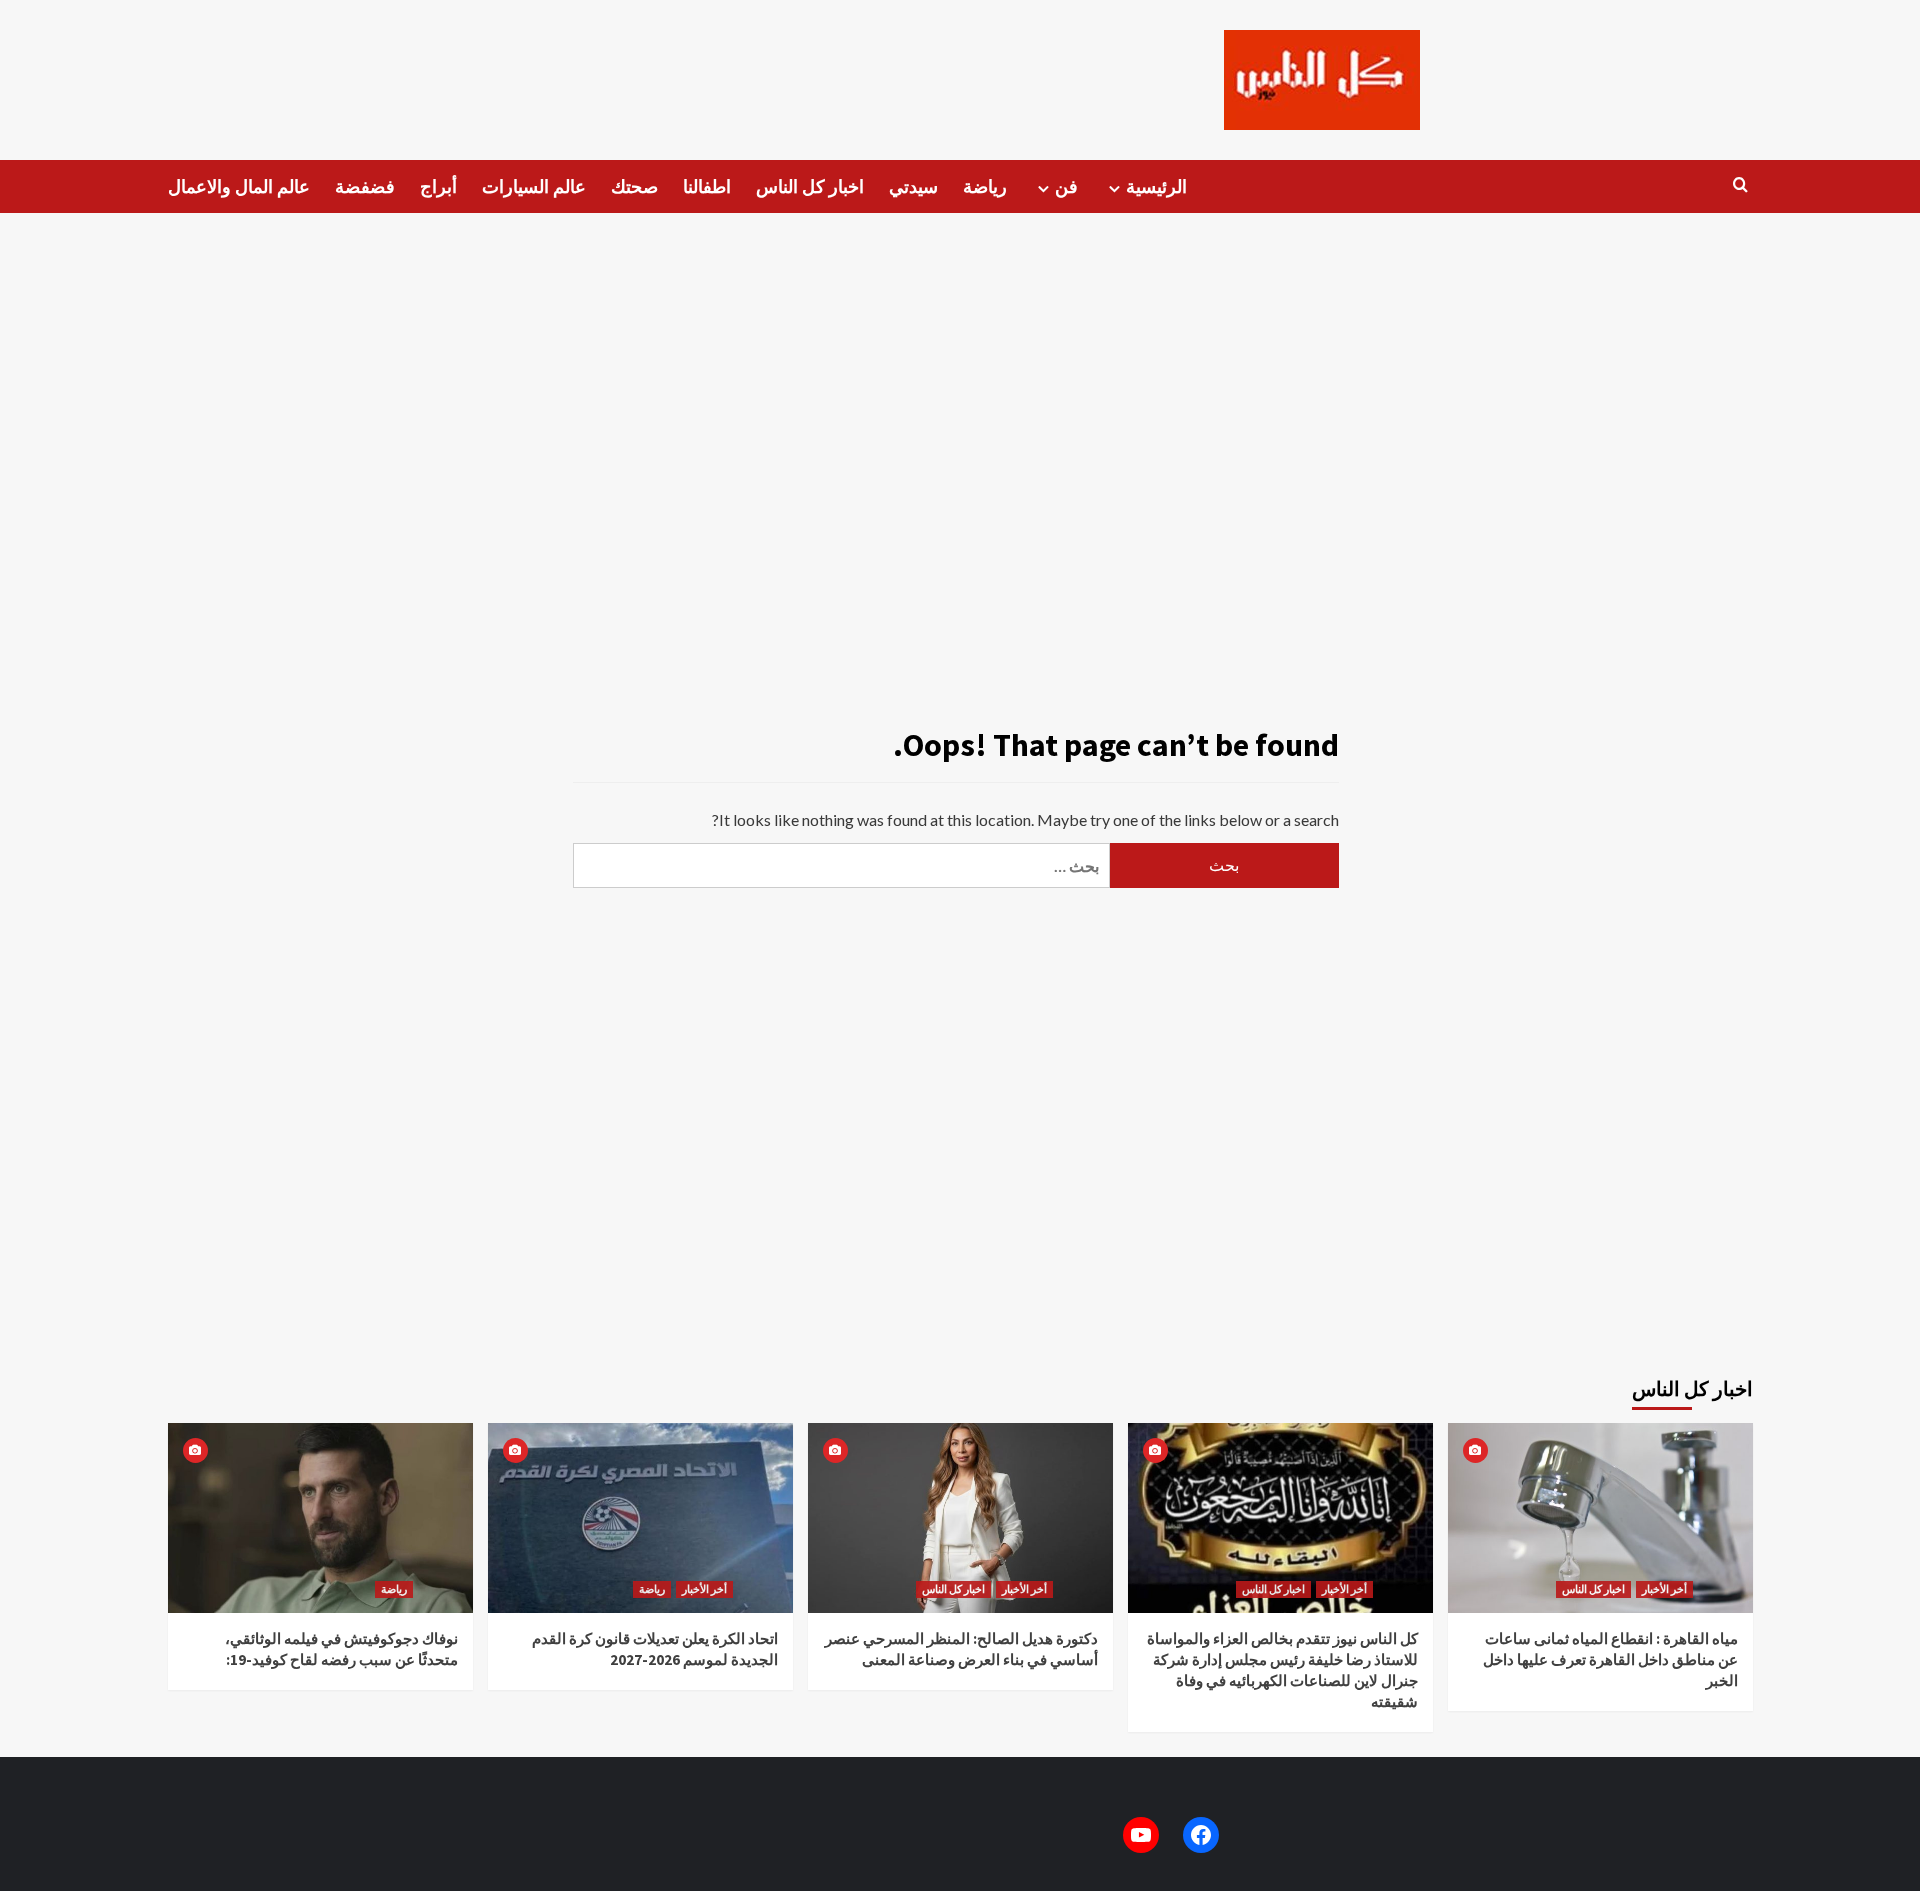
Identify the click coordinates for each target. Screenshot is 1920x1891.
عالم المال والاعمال (239, 186)
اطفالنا (707, 186)
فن (1066, 186)
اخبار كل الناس (810, 186)
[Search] (1740, 185)
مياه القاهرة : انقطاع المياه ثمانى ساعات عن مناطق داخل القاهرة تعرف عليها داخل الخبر (1610, 1659)
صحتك (634, 186)
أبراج (438, 186)
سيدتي (913, 186)
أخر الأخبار (704, 1589)
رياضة (985, 186)
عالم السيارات (534, 186)
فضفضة (365, 186)
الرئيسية (1156, 186)
